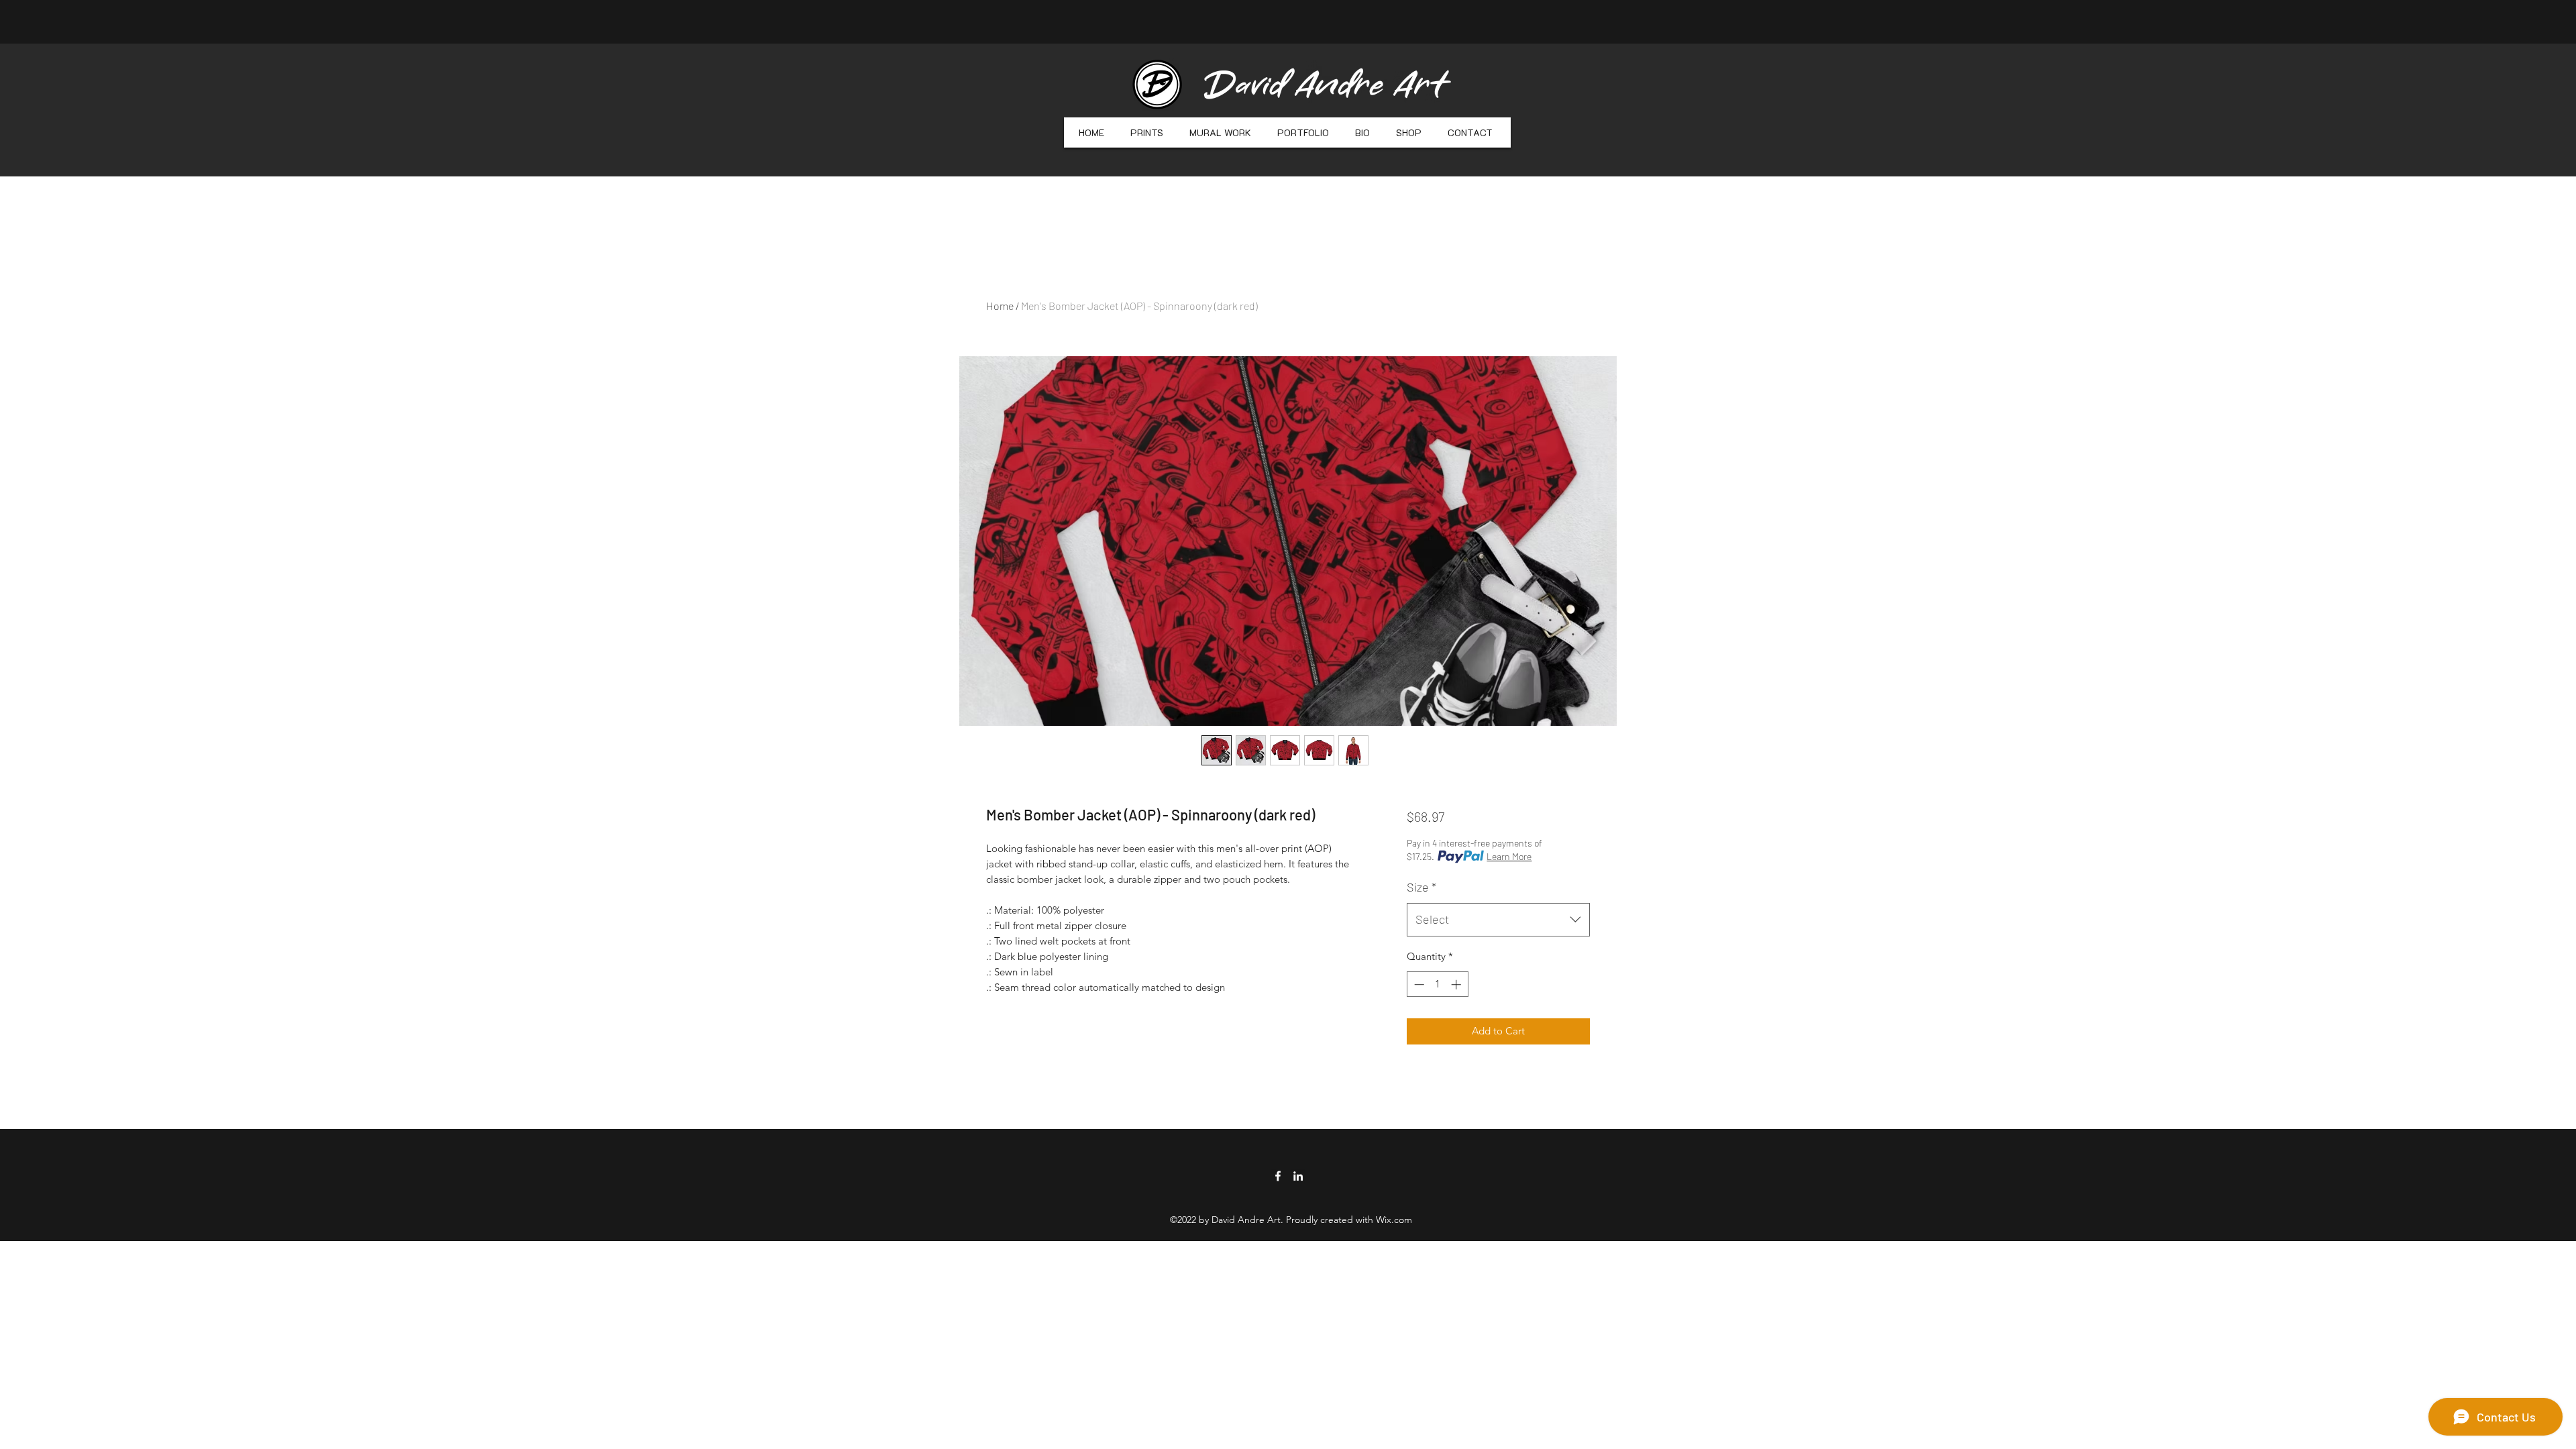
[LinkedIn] (1298, 1176)
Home (1000, 306)
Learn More (1509, 856)
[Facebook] (1278, 1176)
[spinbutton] (1437, 984)
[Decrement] (1418, 984)
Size (1421, 887)
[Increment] (1457, 984)
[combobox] (1498, 920)
